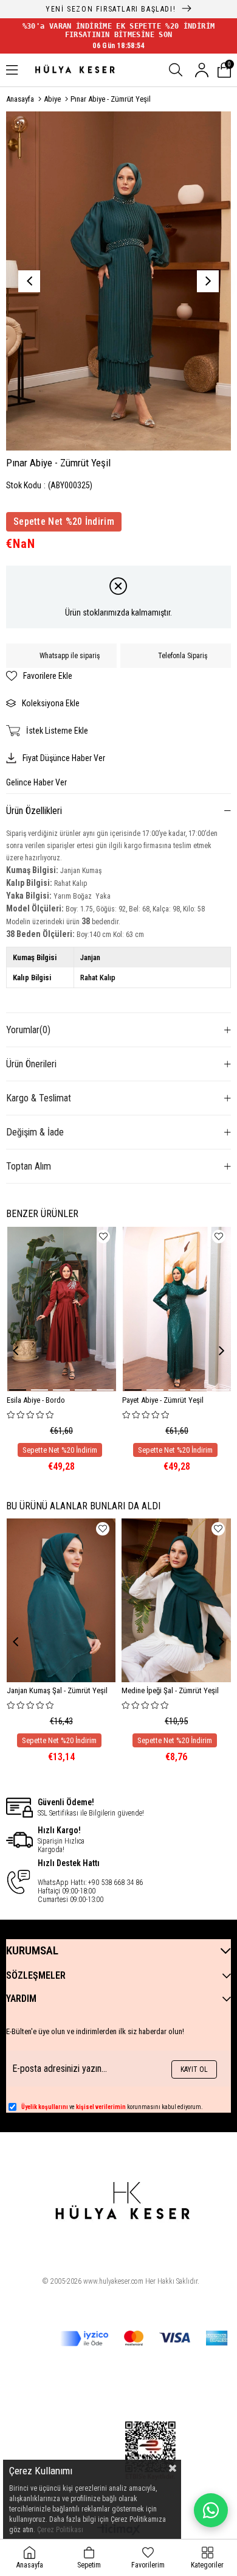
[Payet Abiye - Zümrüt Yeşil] (177, 1309)
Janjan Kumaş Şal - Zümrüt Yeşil (57, 1690)
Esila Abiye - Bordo (36, 1400)
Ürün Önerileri (31, 1064)
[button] (18, 1390)
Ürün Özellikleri (34, 811)
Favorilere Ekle (103, 1237)
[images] (121, 2209)
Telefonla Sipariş (183, 656)
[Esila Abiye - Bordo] (62, 1309)
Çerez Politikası (60, 2530)
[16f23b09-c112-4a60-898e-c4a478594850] (150, 2451)
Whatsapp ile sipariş (70, 656)
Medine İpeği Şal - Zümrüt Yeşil (170, 1690)
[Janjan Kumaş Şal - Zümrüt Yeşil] (61, 1600)
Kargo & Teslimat (39, 1098)
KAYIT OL (194, 2069)
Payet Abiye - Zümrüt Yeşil (163, 1400)
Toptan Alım (29, 1166)
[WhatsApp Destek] (211, 2510)
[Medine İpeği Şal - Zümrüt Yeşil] (176, 1600)
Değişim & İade (35, 1132)
